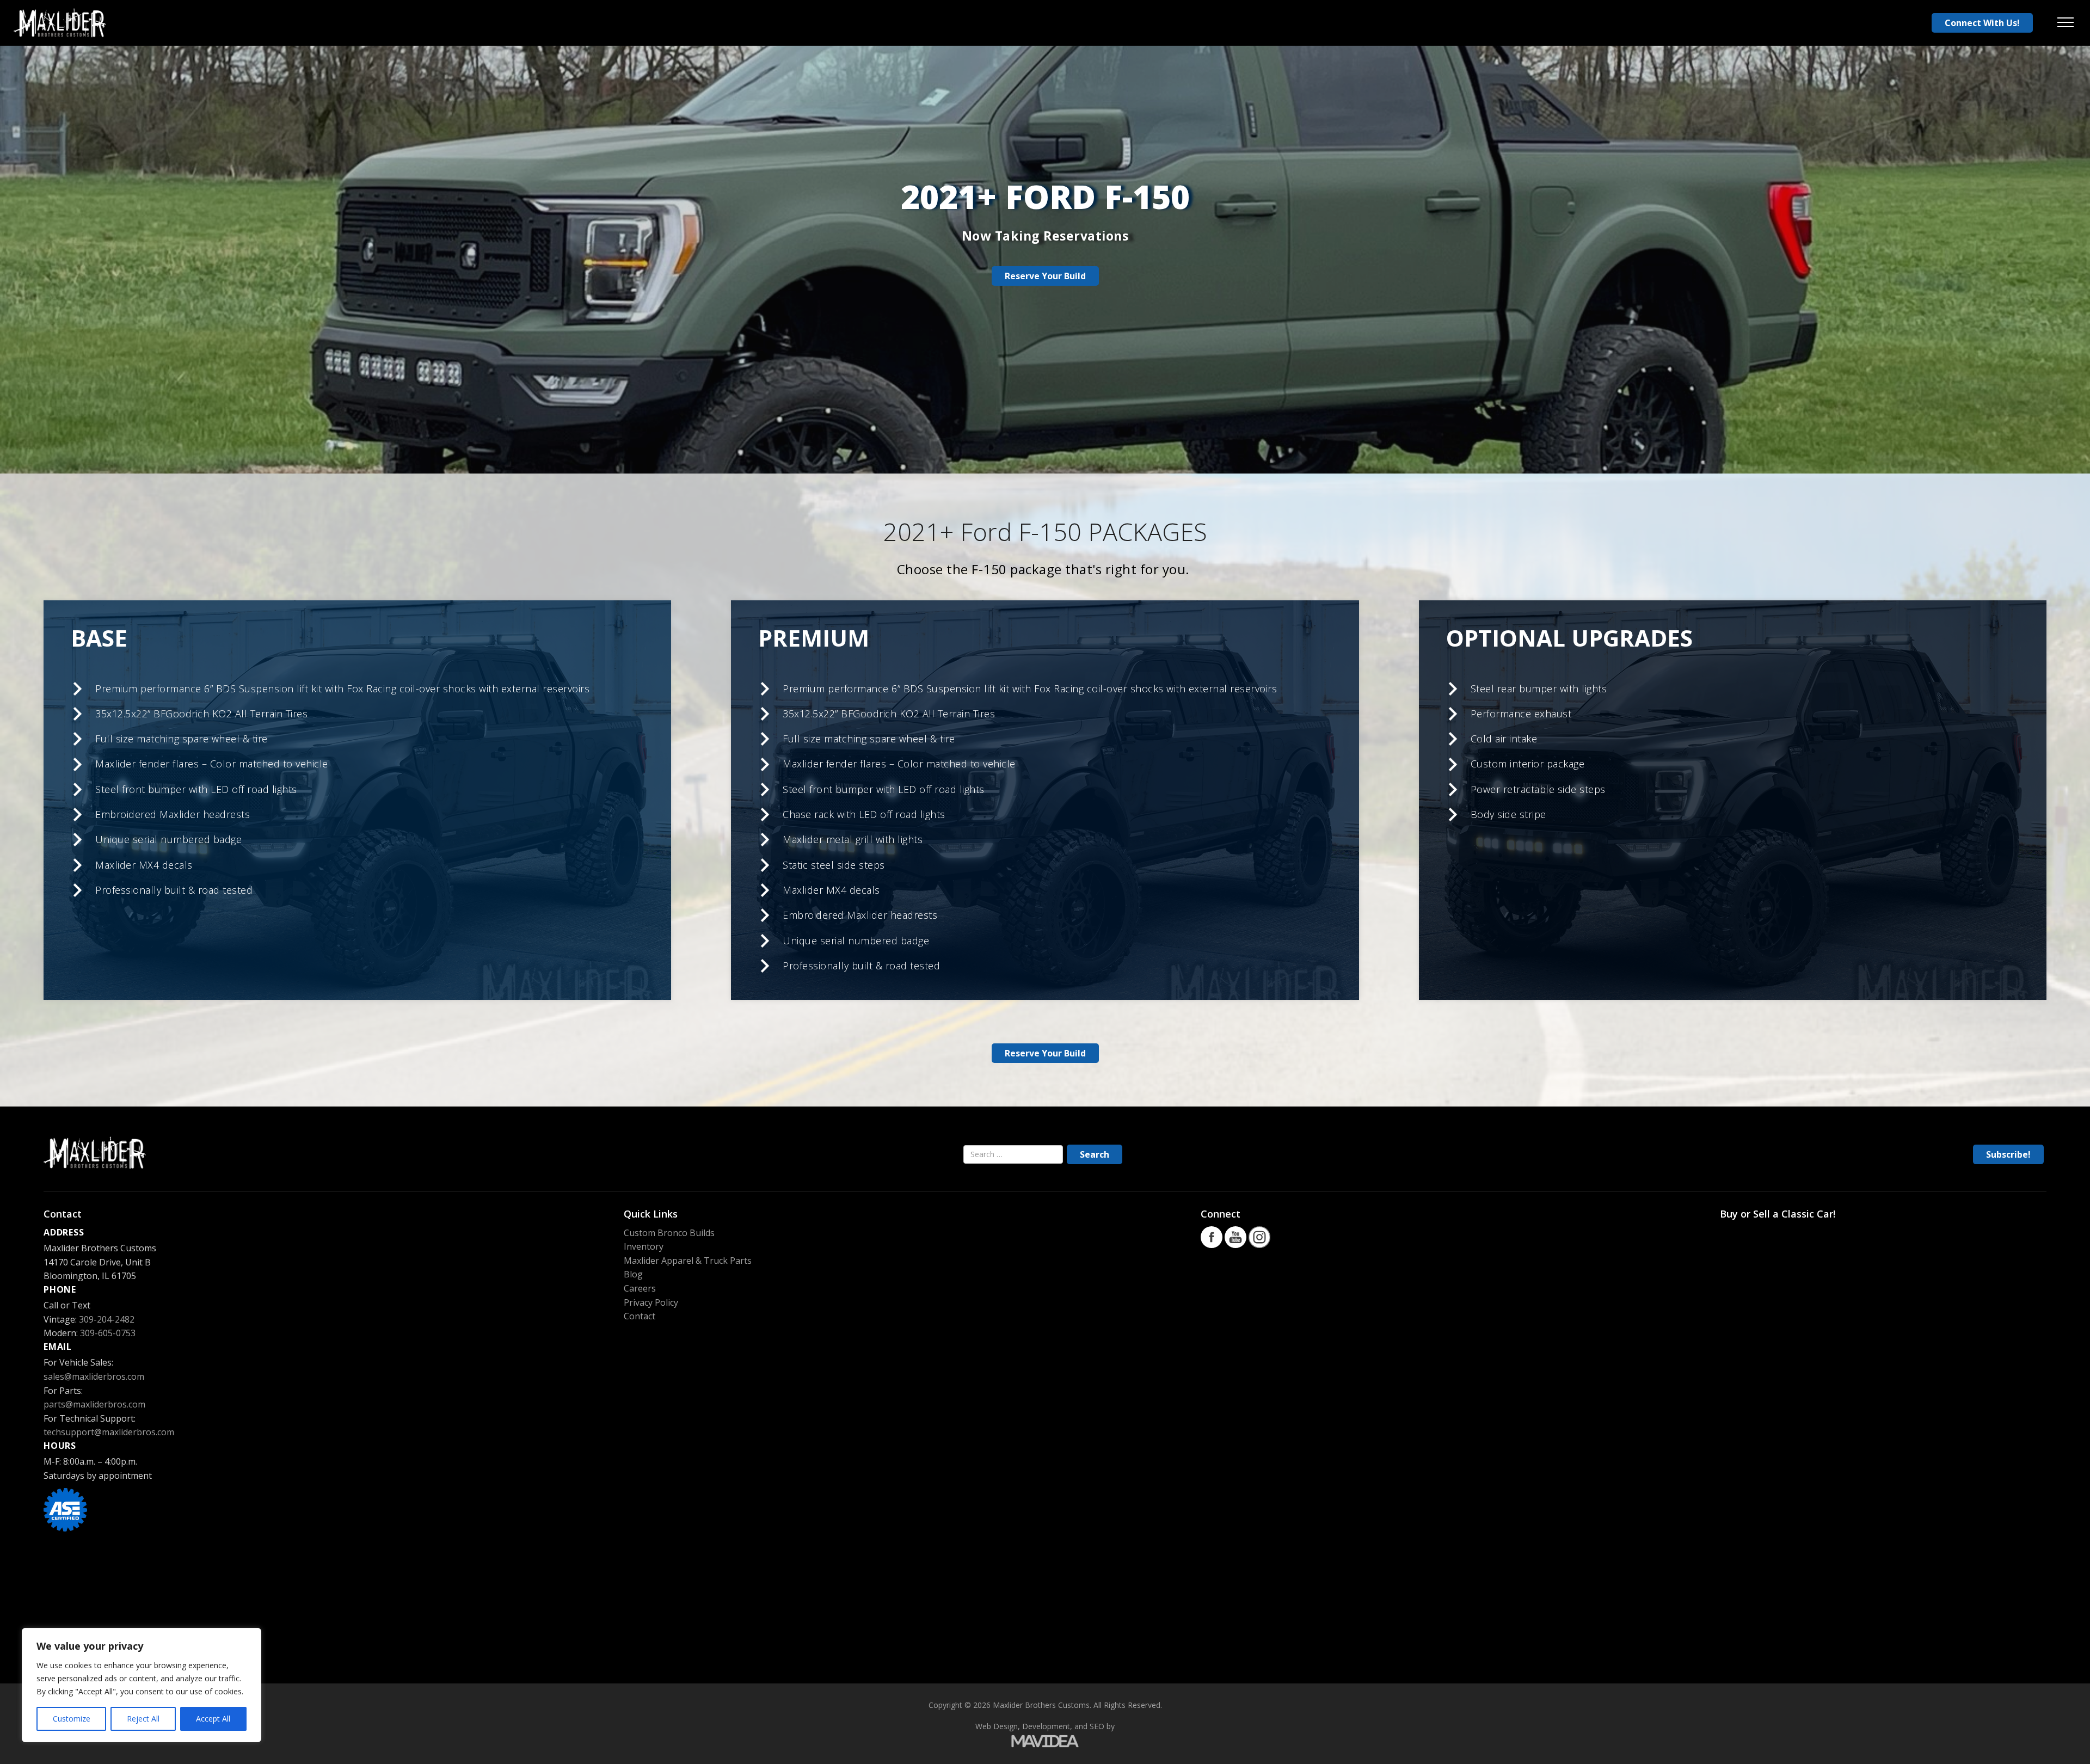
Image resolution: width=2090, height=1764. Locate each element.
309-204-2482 (107, 1319)
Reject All (143, 1719)
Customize (72, 1719)
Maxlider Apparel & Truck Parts (688, 1261)
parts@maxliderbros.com (94, 1404)
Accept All (213, 1719)
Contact (640, 1316)
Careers (640, 1288)
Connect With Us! (1982, 23)
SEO (1097, 1726)
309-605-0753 (108, 1333)
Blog (633, 1274)
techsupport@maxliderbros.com (109, 1432)
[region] (142, 1685)
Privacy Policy (651, 1302)
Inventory (644, 1246)
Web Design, (998, 1726)
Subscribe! (2008, 1154)
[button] (2066, 23)
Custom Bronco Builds (669, 1233)
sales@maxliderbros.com (94, 1376)
